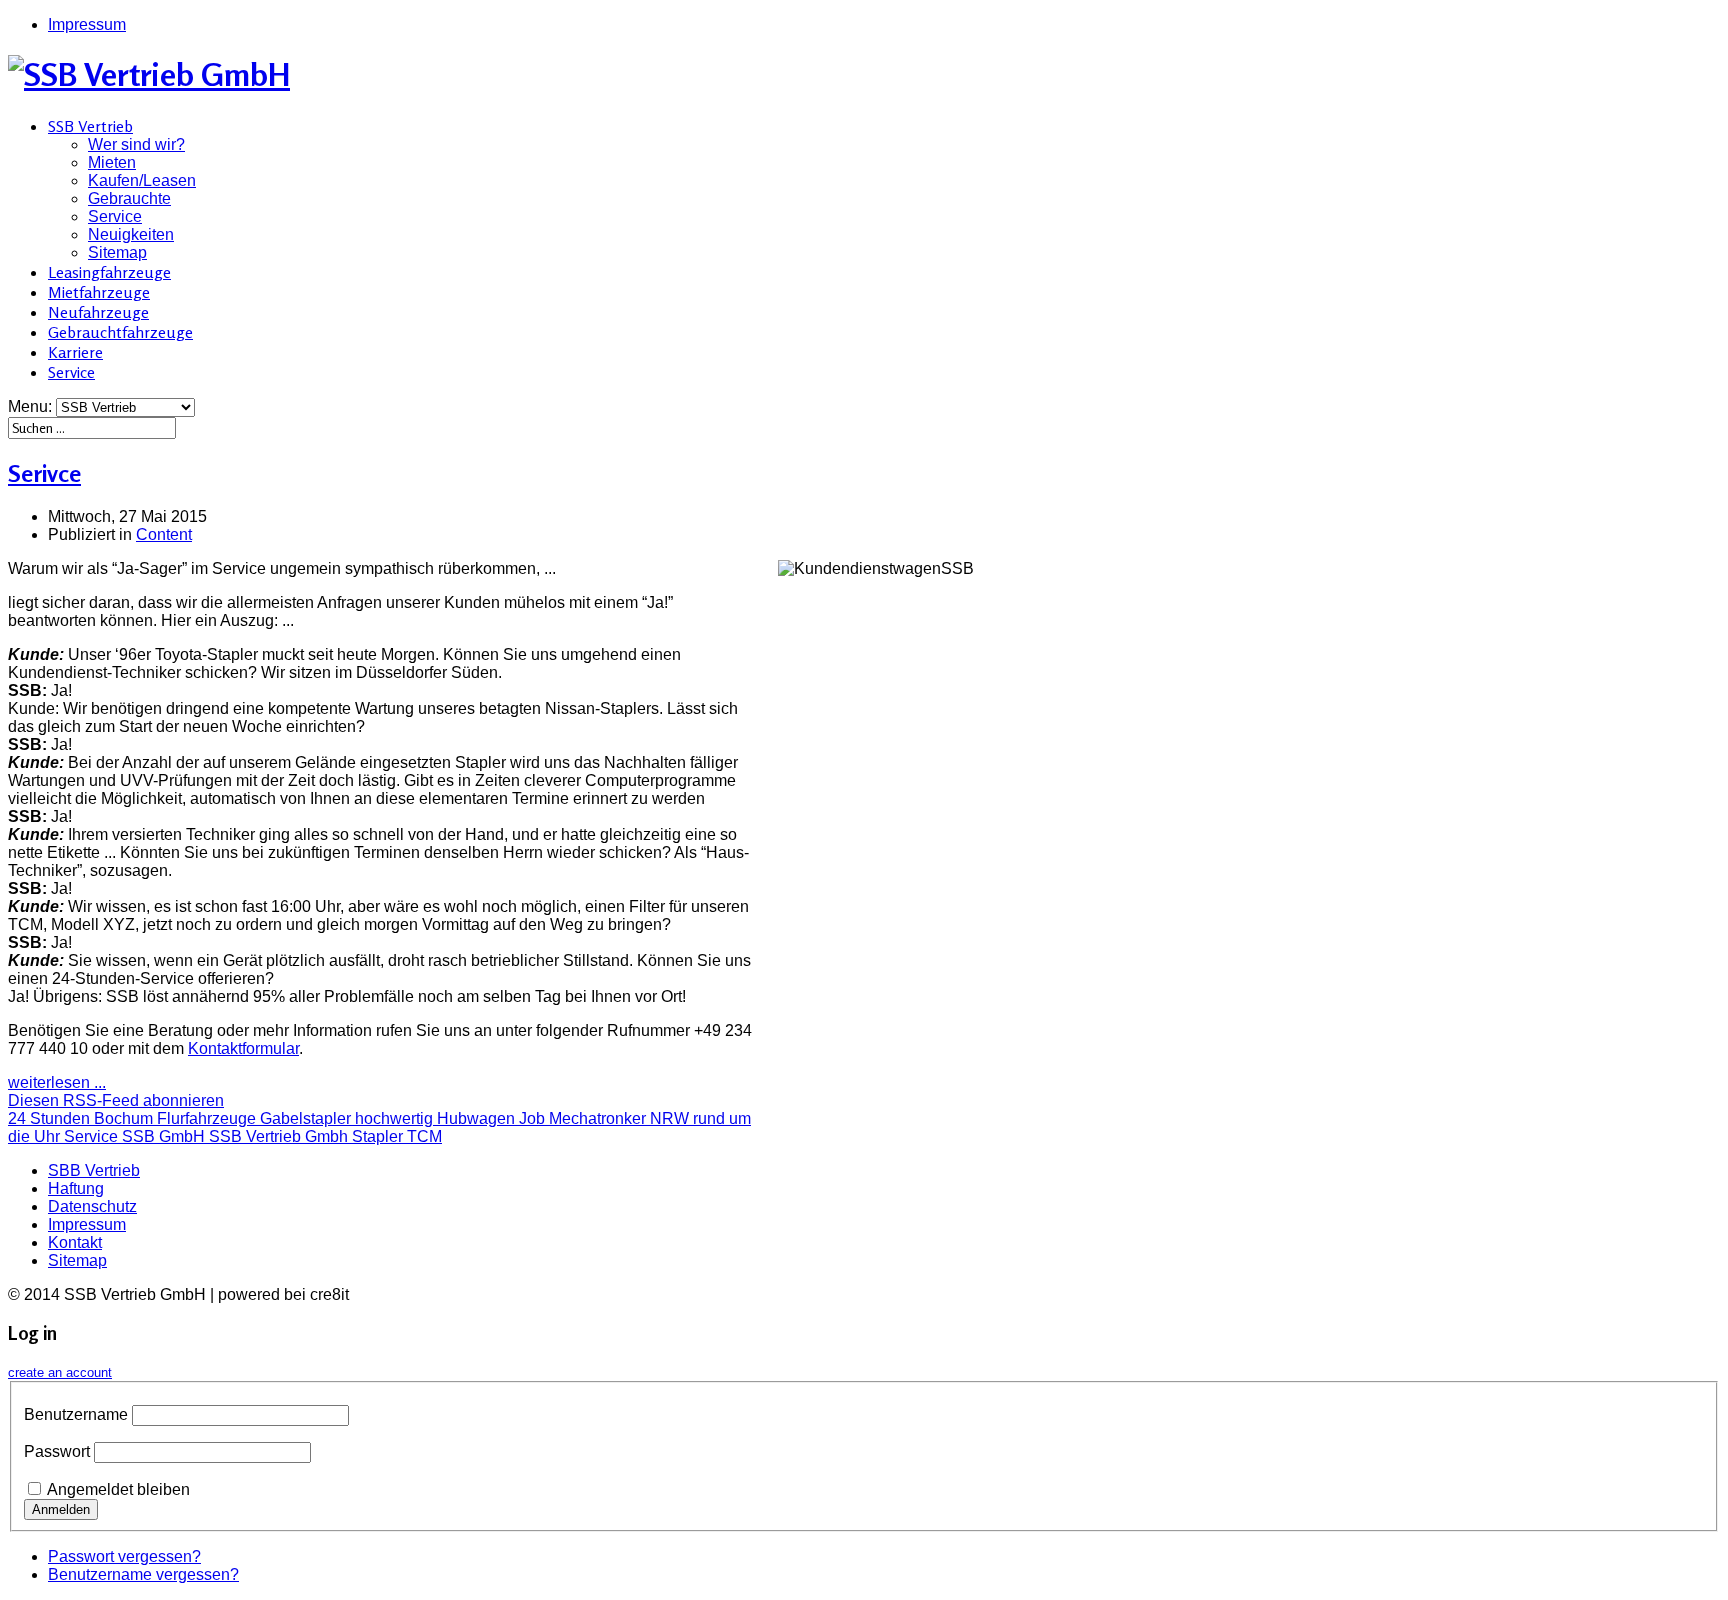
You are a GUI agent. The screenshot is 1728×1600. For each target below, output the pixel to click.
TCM (424, 1136)
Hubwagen (478, 1118)
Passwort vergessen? (124, 1556)
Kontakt (75, 1242)
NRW (671, 1118)
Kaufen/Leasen (142, 180)
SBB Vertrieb (94, 1170)
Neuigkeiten (131, 234)
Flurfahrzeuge (208, 1118)
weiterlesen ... (57, 1082)
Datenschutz (92, 1206)
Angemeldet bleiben (118, 1489)
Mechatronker (599, 1118)
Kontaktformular (243, 1048)
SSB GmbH (165, 1136)
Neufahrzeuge (98, 312)
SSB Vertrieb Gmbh (280, 1136)
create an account (60, 1372)
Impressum (87, 24)
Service (115, 216)
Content (164, 534)
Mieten (112, 162)
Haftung (76, 1188)
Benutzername (76, 1414)
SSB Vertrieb (90, 126)
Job (534, 1118)
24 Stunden (51, 1118)
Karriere (75, 352)
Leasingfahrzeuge (109, 272)
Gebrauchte (129, 198)
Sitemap (117, 252)
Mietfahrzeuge (99, 292)
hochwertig (396, 1118)
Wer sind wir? (136, 144)
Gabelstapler (307, 1118)
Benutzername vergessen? (143, 1574)
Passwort (57, 1451)
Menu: (32, 406)
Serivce (44, 473)
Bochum (125, 1118)
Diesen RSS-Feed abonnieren (116, 1100)
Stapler (379, 1136)
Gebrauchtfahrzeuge (120, 332)
